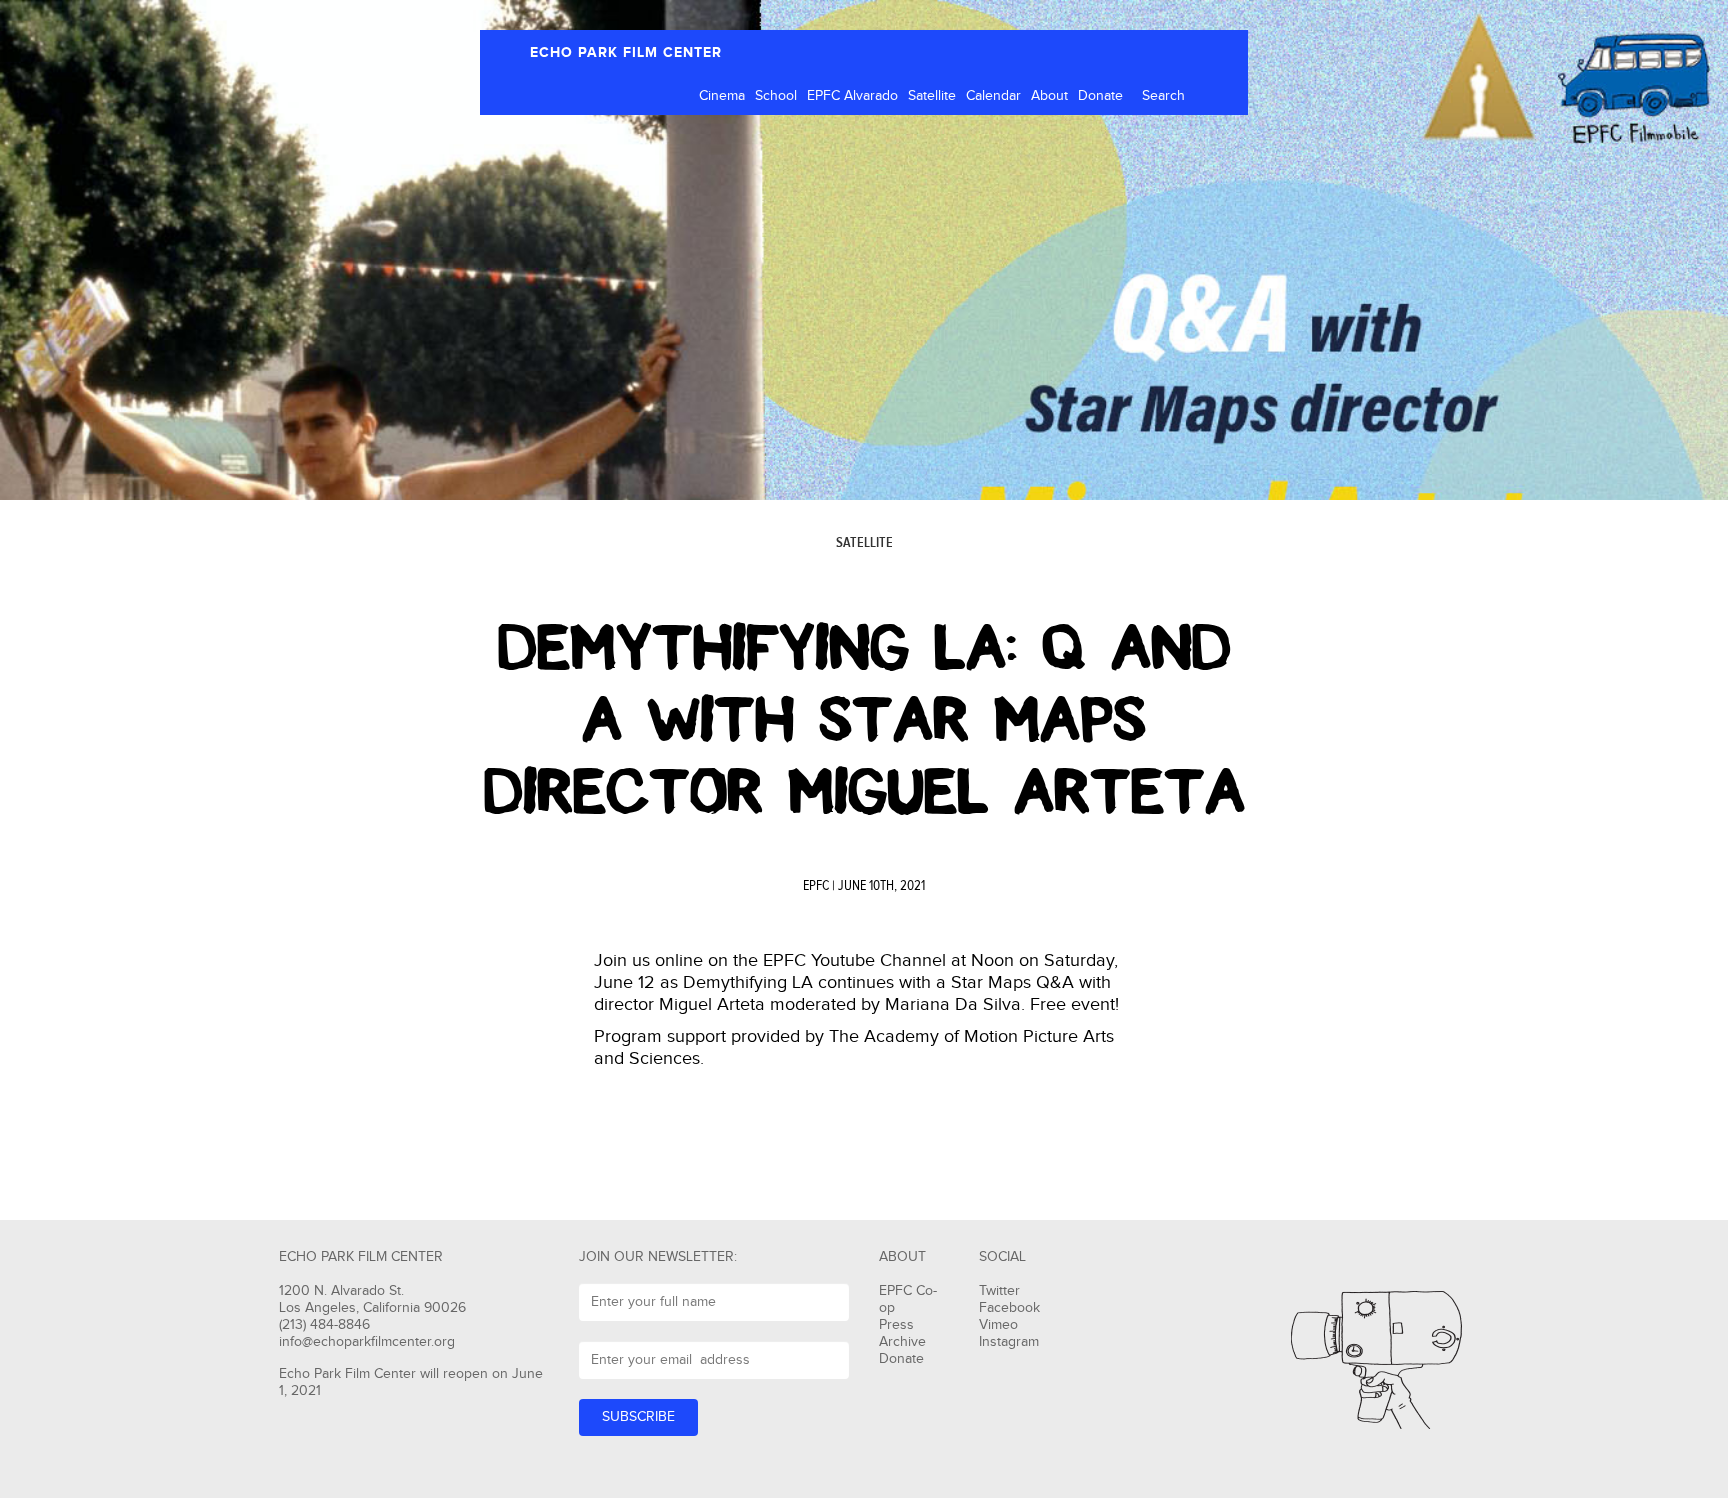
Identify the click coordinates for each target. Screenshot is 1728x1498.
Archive (902, 1342)
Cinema (722, 96)
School (776, 96)
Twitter (999, 1291)
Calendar (993, 96)
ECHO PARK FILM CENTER (626, 52)
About (1049, 96)
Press (896, 1325)
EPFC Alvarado (852, 96)
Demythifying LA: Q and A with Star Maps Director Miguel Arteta (864, 720)
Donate (1100, 96)
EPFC (816, 886)
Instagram (1009, 1342)
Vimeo (998, 1325)
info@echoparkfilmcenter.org (367, 1342)
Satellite (932, 96)
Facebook (1009, 1308)
